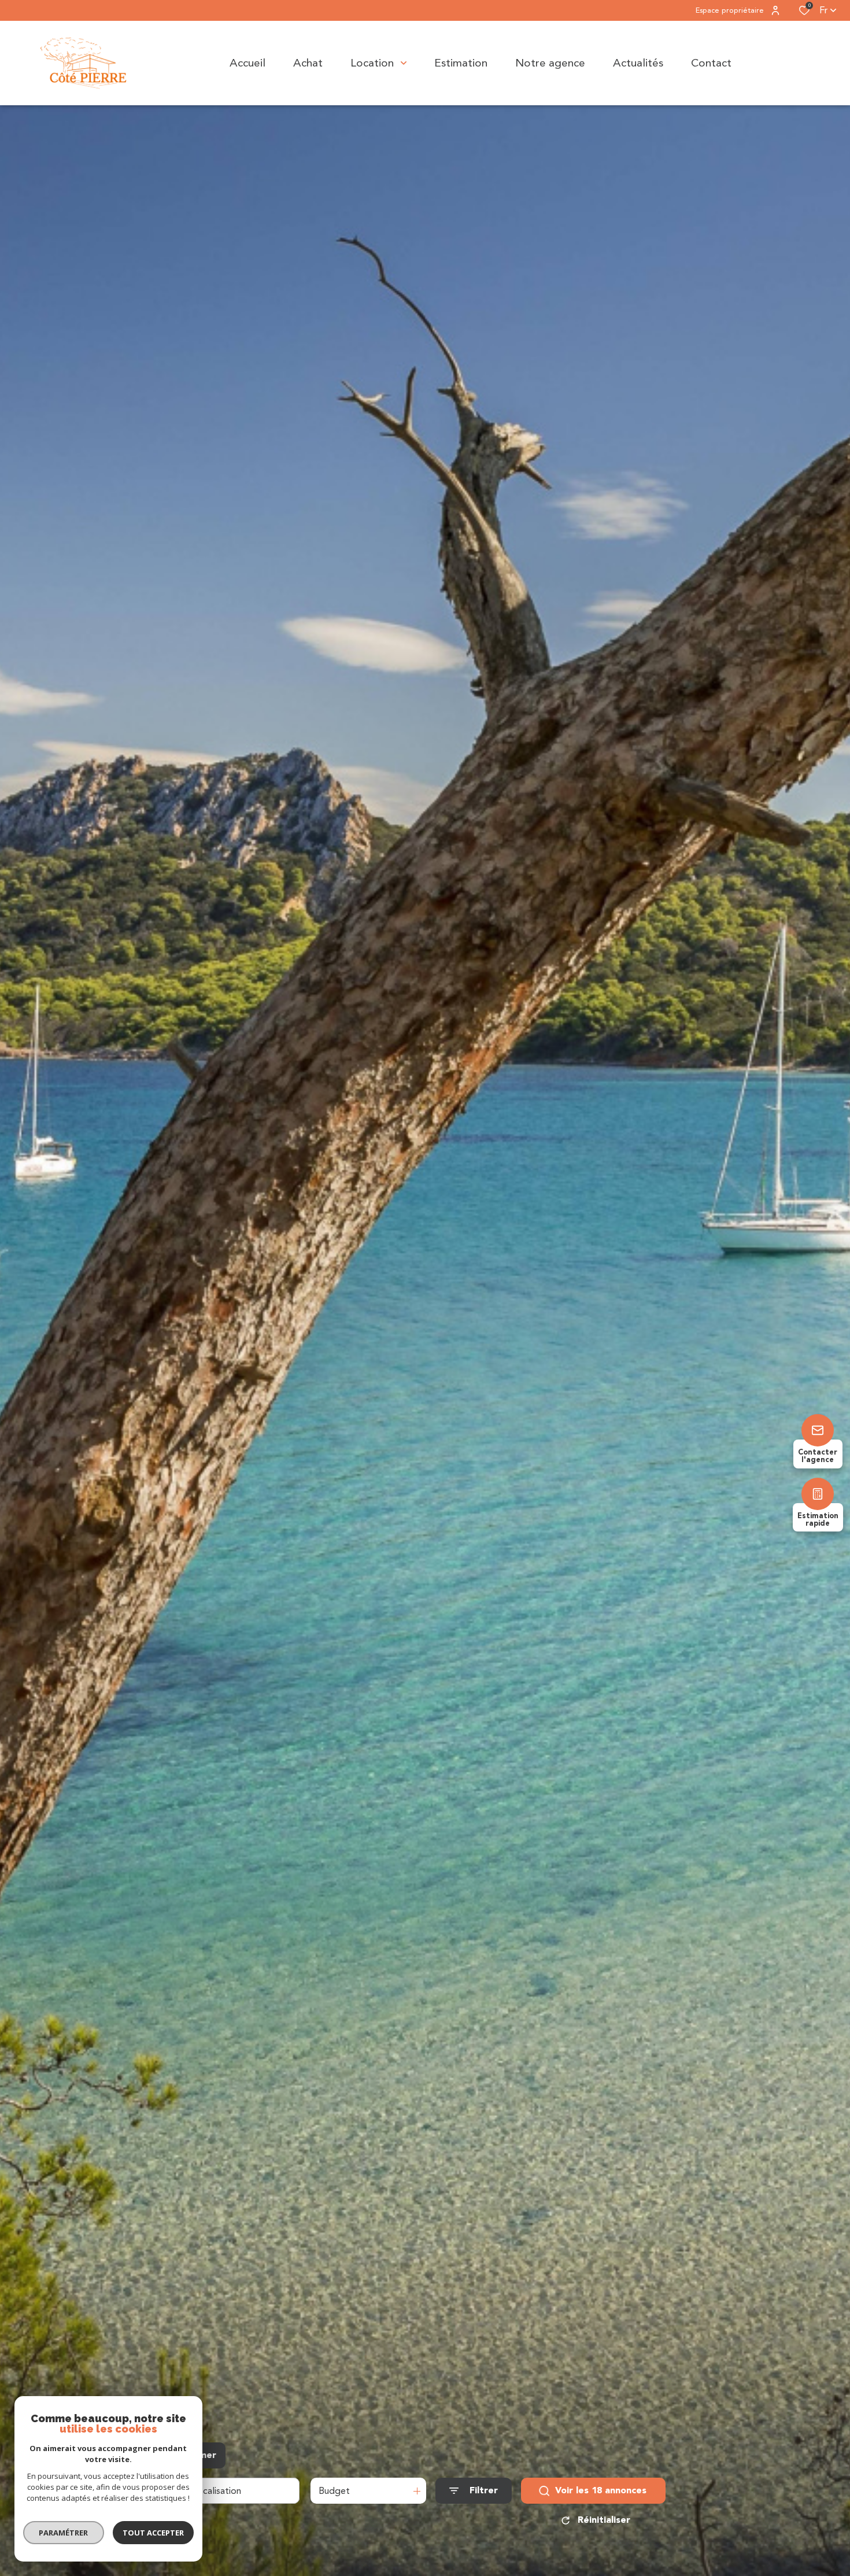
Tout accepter (153, 2533)
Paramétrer (64, 2533)
